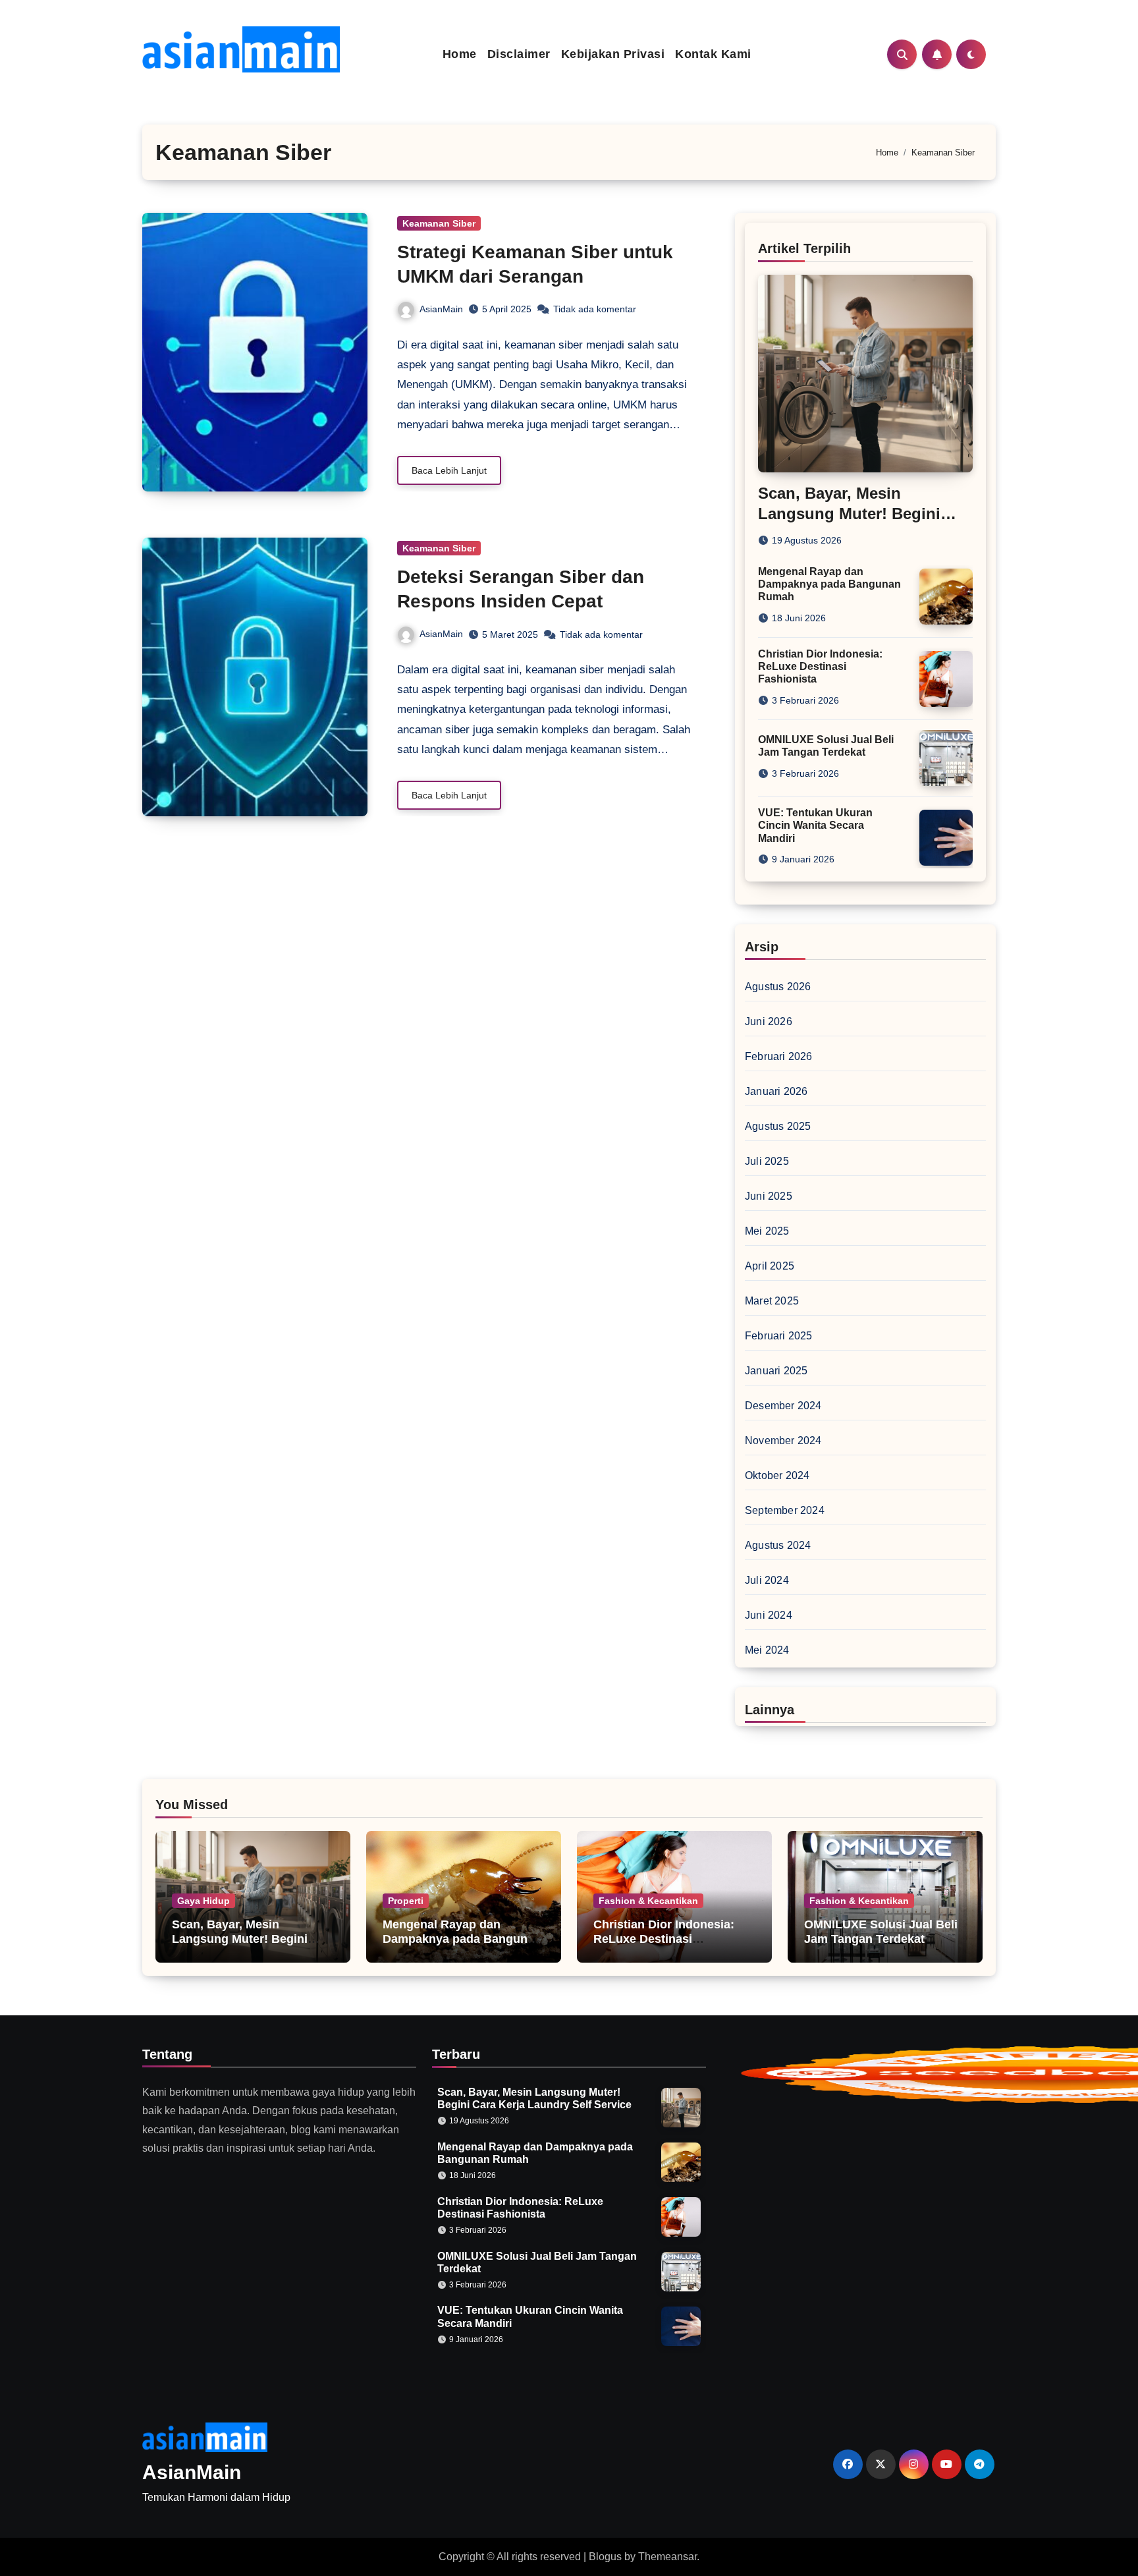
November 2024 (783, 1441)
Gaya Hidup (203, 1901)
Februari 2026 (779, 1056)
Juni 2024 (769, 1615)
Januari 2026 (776, 1091)
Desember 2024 (783, 1406)
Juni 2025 (769, 1196)
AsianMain (441, 309)
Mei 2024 (767, 1650)
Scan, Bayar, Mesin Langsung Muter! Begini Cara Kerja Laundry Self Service (240, 1946)
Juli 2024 (767, 1580)
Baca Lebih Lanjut (449, 470)
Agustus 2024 (778, 1545)
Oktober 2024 (777, 1475)
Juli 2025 (767, 1161)
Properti (406, 1901)
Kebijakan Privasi (613, 54)
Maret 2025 (772, 1301)
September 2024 (785, 1510)
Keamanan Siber (439, 223)
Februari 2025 (779, 1336)
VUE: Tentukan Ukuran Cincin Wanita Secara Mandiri (815, 825)
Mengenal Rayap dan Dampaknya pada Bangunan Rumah (829, 584)
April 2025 (770, 1266)
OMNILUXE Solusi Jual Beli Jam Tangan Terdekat (881, 1932)
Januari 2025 (776, 1371)
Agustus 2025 (778, 1126)
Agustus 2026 (778, 987)
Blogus (605, 2557)
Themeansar (667, 2557)
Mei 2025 (767, 1231)
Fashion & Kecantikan (648, 1901)
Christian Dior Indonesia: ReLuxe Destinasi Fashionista (820, 666)
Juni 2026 (769, 1022)
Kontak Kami (713, 54)
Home (460, 54)
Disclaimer (519, 54)
